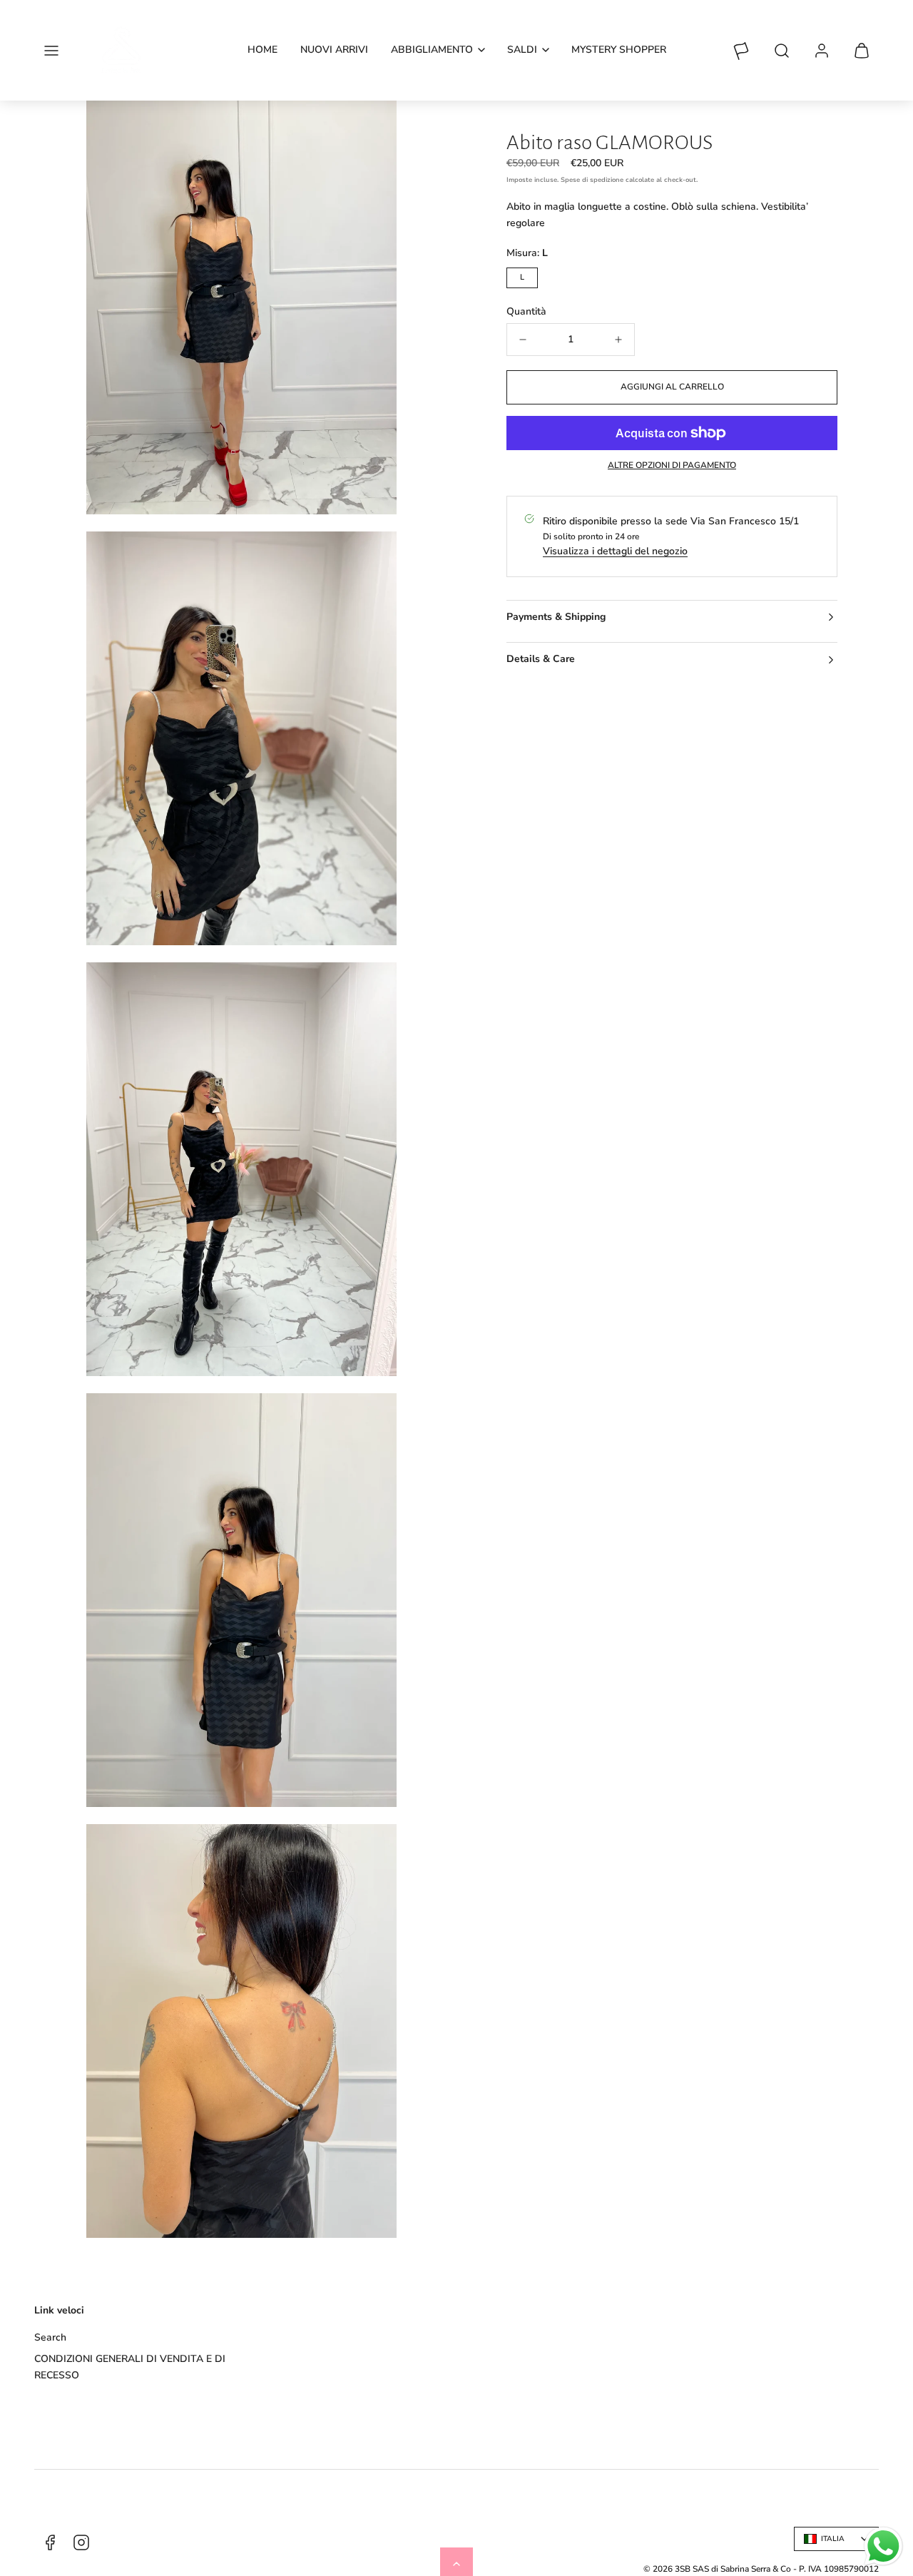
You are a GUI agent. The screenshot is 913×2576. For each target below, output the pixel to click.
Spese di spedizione (592, 180)
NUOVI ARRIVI (334, 50)
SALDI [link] (522, 50)
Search (50, 2337)
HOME (262, 50)
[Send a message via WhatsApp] (883, 2546)
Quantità (526, 311)
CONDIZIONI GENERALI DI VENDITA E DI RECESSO (130, 2367)
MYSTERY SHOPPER (619, 50)
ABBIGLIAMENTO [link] (432, 50)
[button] (51, 51)
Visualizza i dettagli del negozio (615, 551)
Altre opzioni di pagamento (672, 465)
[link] (822, 51)
